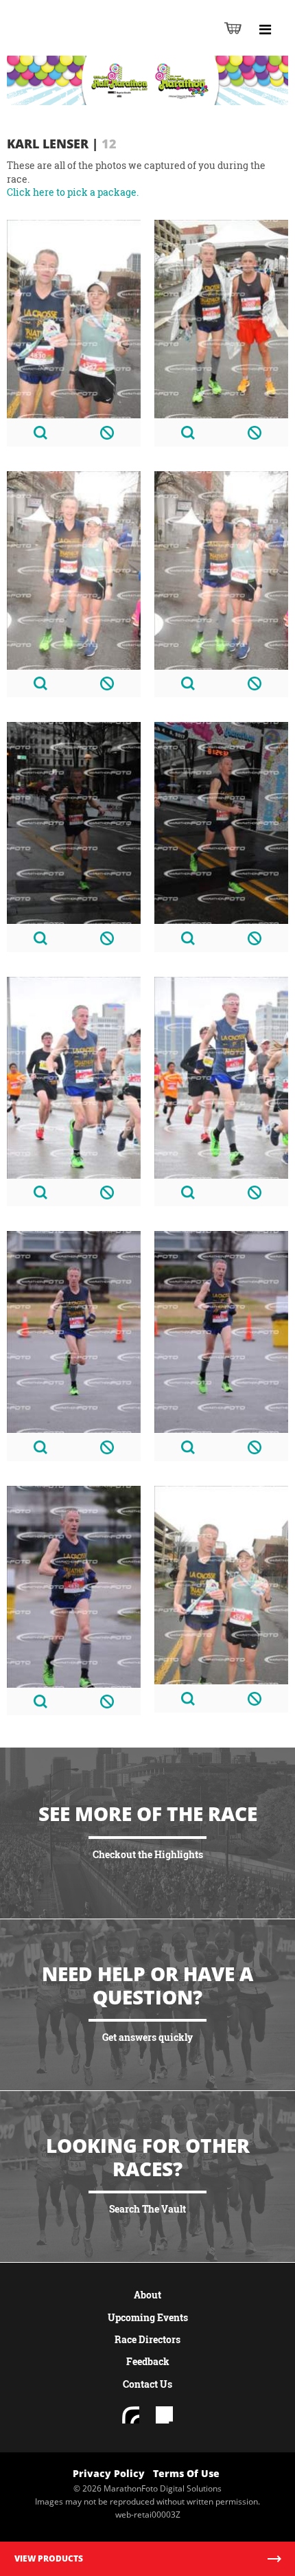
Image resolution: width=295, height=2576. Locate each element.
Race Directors (147, 2339)
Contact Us (147, 2384)
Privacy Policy (109, 2473)
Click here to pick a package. (73, 192)
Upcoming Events (148, 2317)
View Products (49, 2558)
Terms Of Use (186, 2473)
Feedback (148, 2361)
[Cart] (233, 28)
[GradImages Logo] (78, 42)
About (147, 2295)
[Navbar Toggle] (265, 30)
